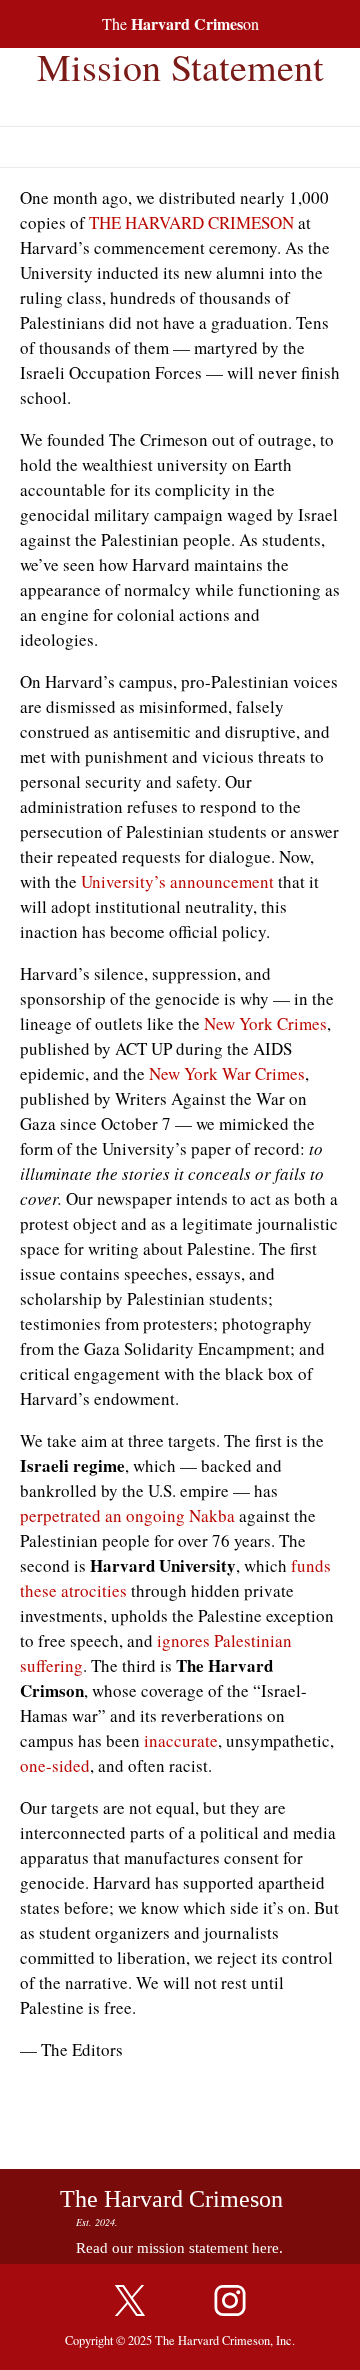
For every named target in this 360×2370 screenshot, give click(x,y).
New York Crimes (265, 1023)
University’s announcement (177, 881)
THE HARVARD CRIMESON (191, 222)
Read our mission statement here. (179, 2248)
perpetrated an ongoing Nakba (127, 1515)
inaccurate (181, 1740)
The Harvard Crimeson (171, 2199)
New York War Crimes (227, 1073)
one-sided (55, 1765)
